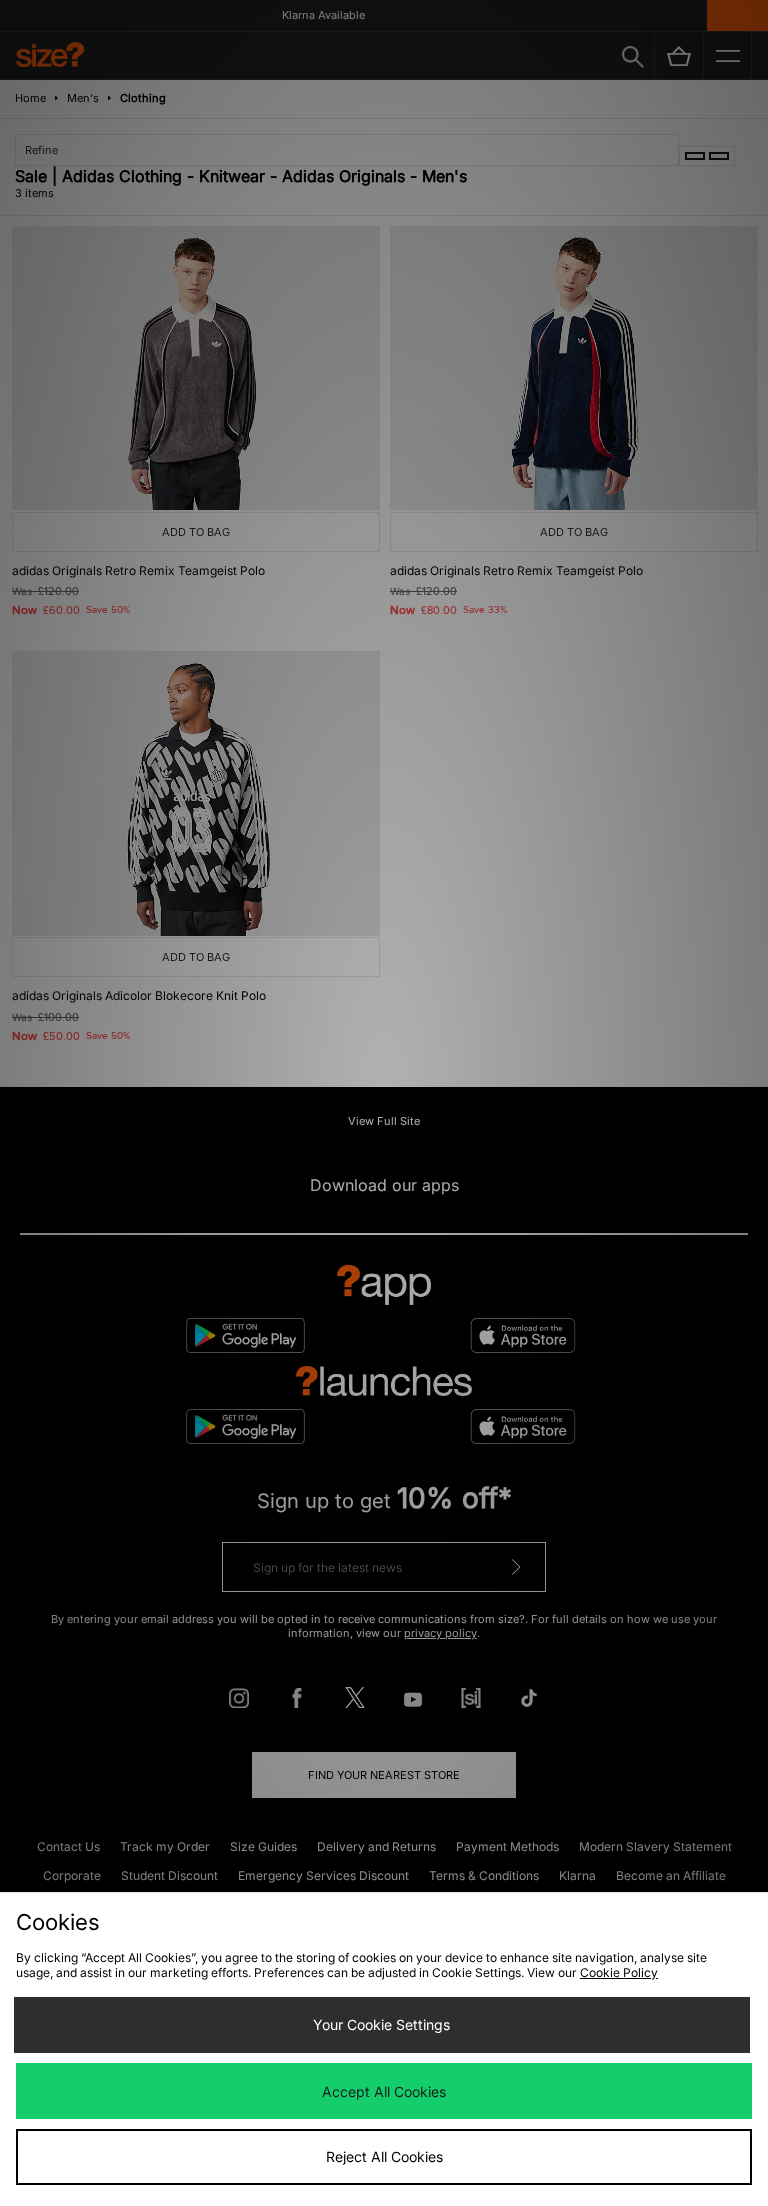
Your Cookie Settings (381, 2024)
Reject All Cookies (384, 2156)
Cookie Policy (619, 1972)
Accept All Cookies (384, 2091)
